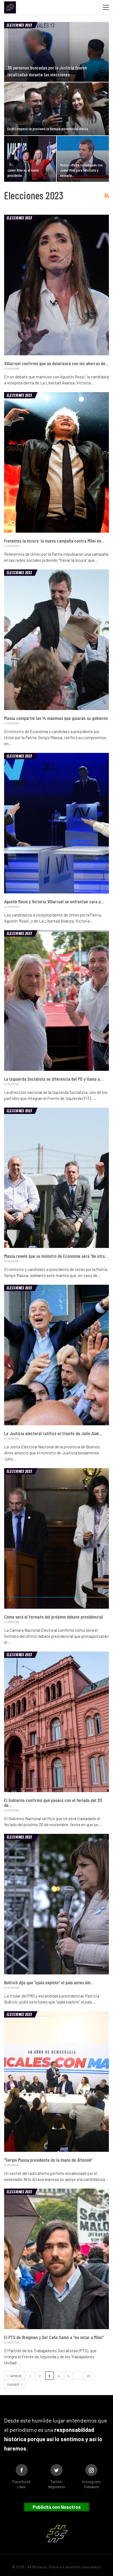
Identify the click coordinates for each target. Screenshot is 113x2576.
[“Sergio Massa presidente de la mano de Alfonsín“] (56, 2082)
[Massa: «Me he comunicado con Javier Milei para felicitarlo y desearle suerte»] (83, 159)
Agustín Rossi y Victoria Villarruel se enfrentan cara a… (54, 901)
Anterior (16, 2376)
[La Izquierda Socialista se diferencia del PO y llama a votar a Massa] (56, 1001)
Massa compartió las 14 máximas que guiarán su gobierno (56, 718)
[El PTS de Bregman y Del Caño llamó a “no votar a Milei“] (56, 2259)
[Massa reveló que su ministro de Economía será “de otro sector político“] (56, 1178)
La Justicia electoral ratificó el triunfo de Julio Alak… (53, 1433)
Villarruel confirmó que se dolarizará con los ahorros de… (56, 363)
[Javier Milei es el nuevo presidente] (30, 159)
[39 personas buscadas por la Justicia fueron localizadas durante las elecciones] (56, 52)
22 (89, 2376)
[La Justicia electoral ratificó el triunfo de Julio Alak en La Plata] (56, 1355)
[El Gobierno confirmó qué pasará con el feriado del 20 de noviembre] (56, 1722)
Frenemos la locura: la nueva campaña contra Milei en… (54, 541)
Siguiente (14, 2384)
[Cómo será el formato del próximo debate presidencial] (56, 1538)
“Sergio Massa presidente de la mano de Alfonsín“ (48, 2160)
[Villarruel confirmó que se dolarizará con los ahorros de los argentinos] (56, 285)
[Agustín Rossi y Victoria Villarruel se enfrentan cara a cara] (56, 823)
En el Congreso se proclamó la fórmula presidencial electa (48, 129)
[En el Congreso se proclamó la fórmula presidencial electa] (56, 109)
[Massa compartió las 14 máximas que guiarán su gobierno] (56, 640)
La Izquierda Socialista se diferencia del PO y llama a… (54, 1079)
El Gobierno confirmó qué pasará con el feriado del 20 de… (53, 1803)
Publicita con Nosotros (57, 2507)
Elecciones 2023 (19, 25)
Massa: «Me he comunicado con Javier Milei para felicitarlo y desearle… (81, 170)
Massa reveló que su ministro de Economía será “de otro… (56, 1256)
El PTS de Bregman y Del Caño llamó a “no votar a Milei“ (54, 2337)
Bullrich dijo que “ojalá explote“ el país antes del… (49, 1982)
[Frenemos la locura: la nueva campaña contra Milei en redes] (56, 462)
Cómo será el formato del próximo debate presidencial (53, 1617)
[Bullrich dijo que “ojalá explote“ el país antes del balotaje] (56, 1904)
